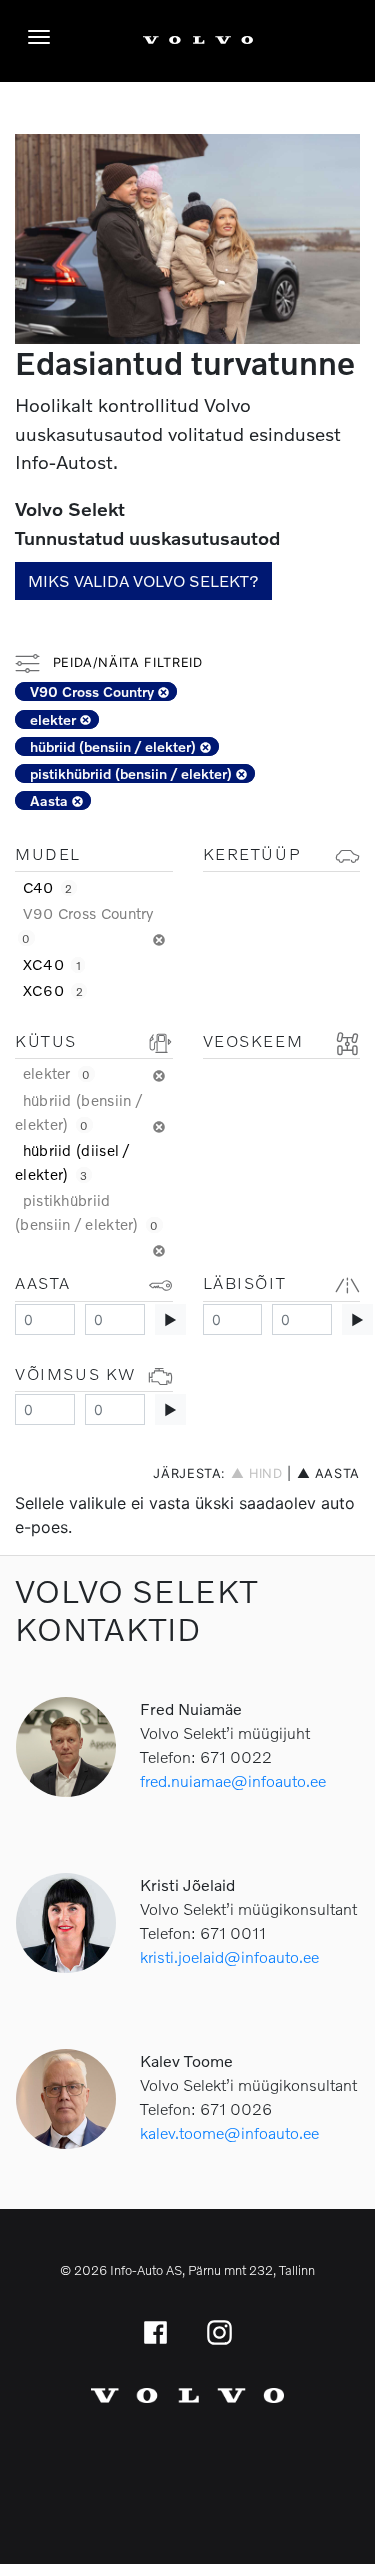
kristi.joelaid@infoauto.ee (229, 1956)
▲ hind (257, 1473)
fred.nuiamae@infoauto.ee (233, 1780)
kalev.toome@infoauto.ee (229, 2132)
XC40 (52, 964)
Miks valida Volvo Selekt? (143, 580)
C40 (48, 887)
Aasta (51, 800)
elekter (55, 719)
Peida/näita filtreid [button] (125, 662)
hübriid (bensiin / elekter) (115, 746)
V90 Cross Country (94, 691)
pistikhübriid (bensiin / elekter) (133, 773)
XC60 (53, 990)
